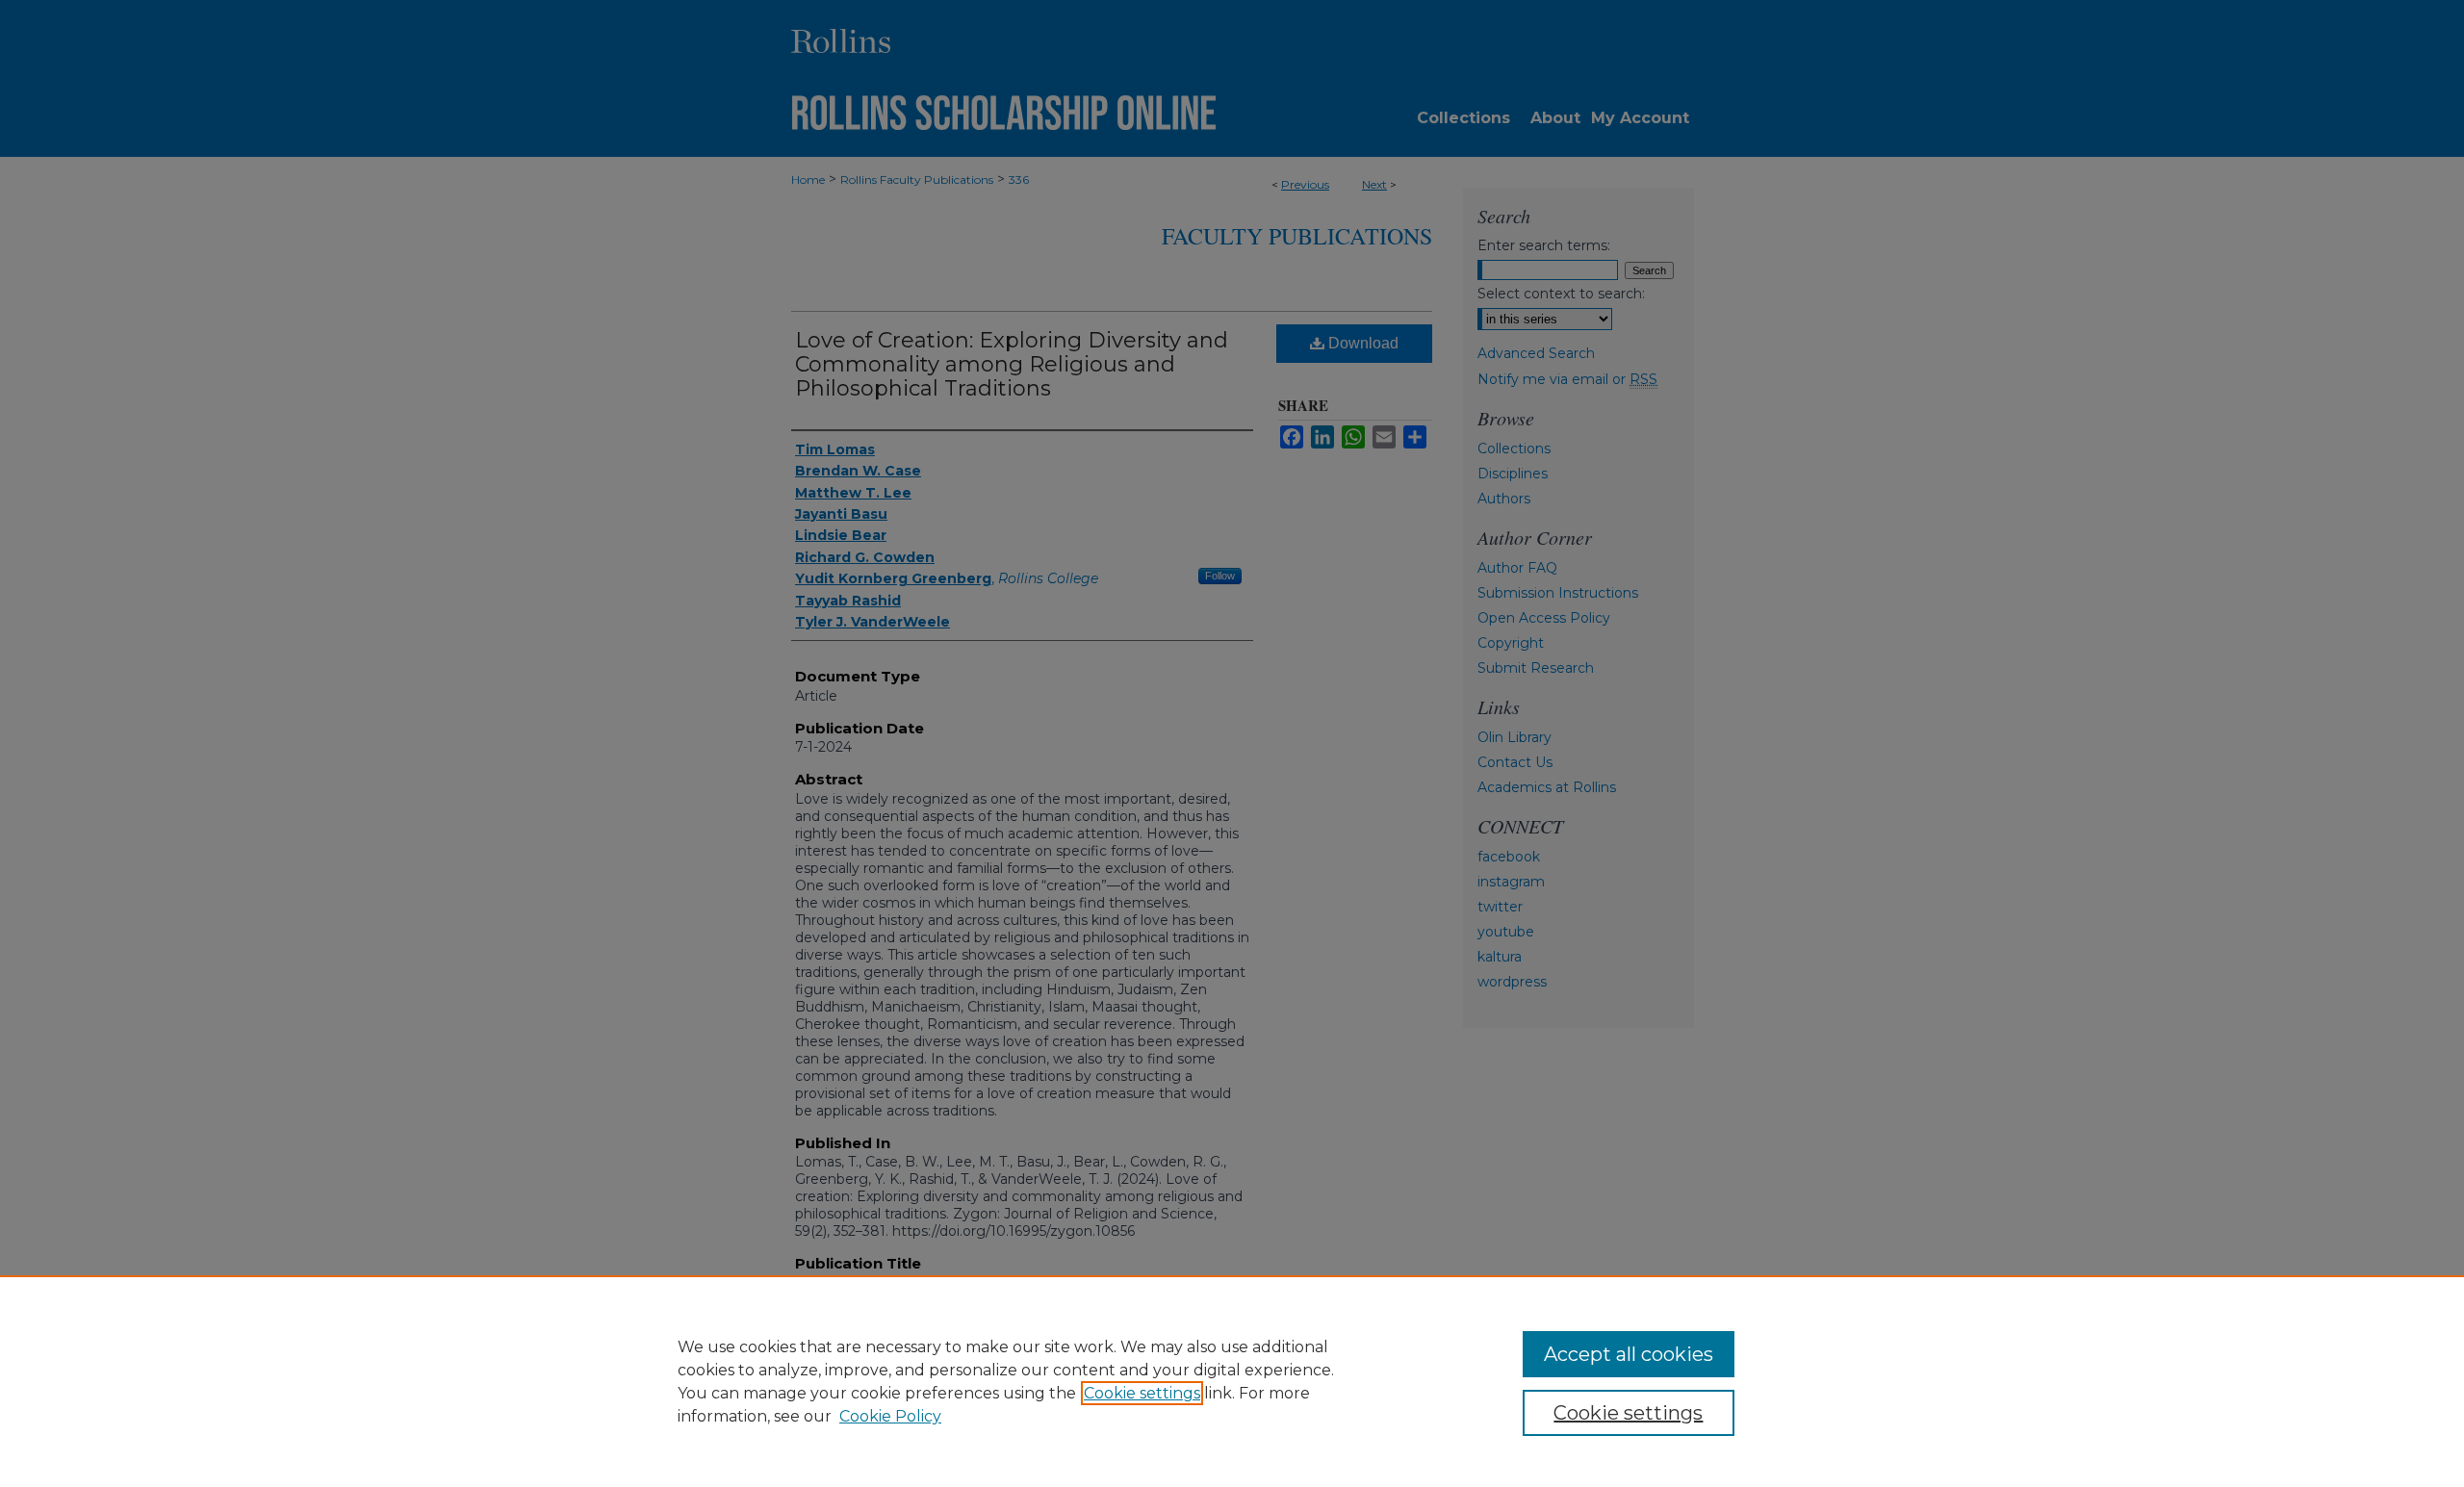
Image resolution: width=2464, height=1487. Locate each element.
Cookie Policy (890, 1416)
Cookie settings (1142, 1393)
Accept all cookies (1629, 1354)
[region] (1232, 1381)
